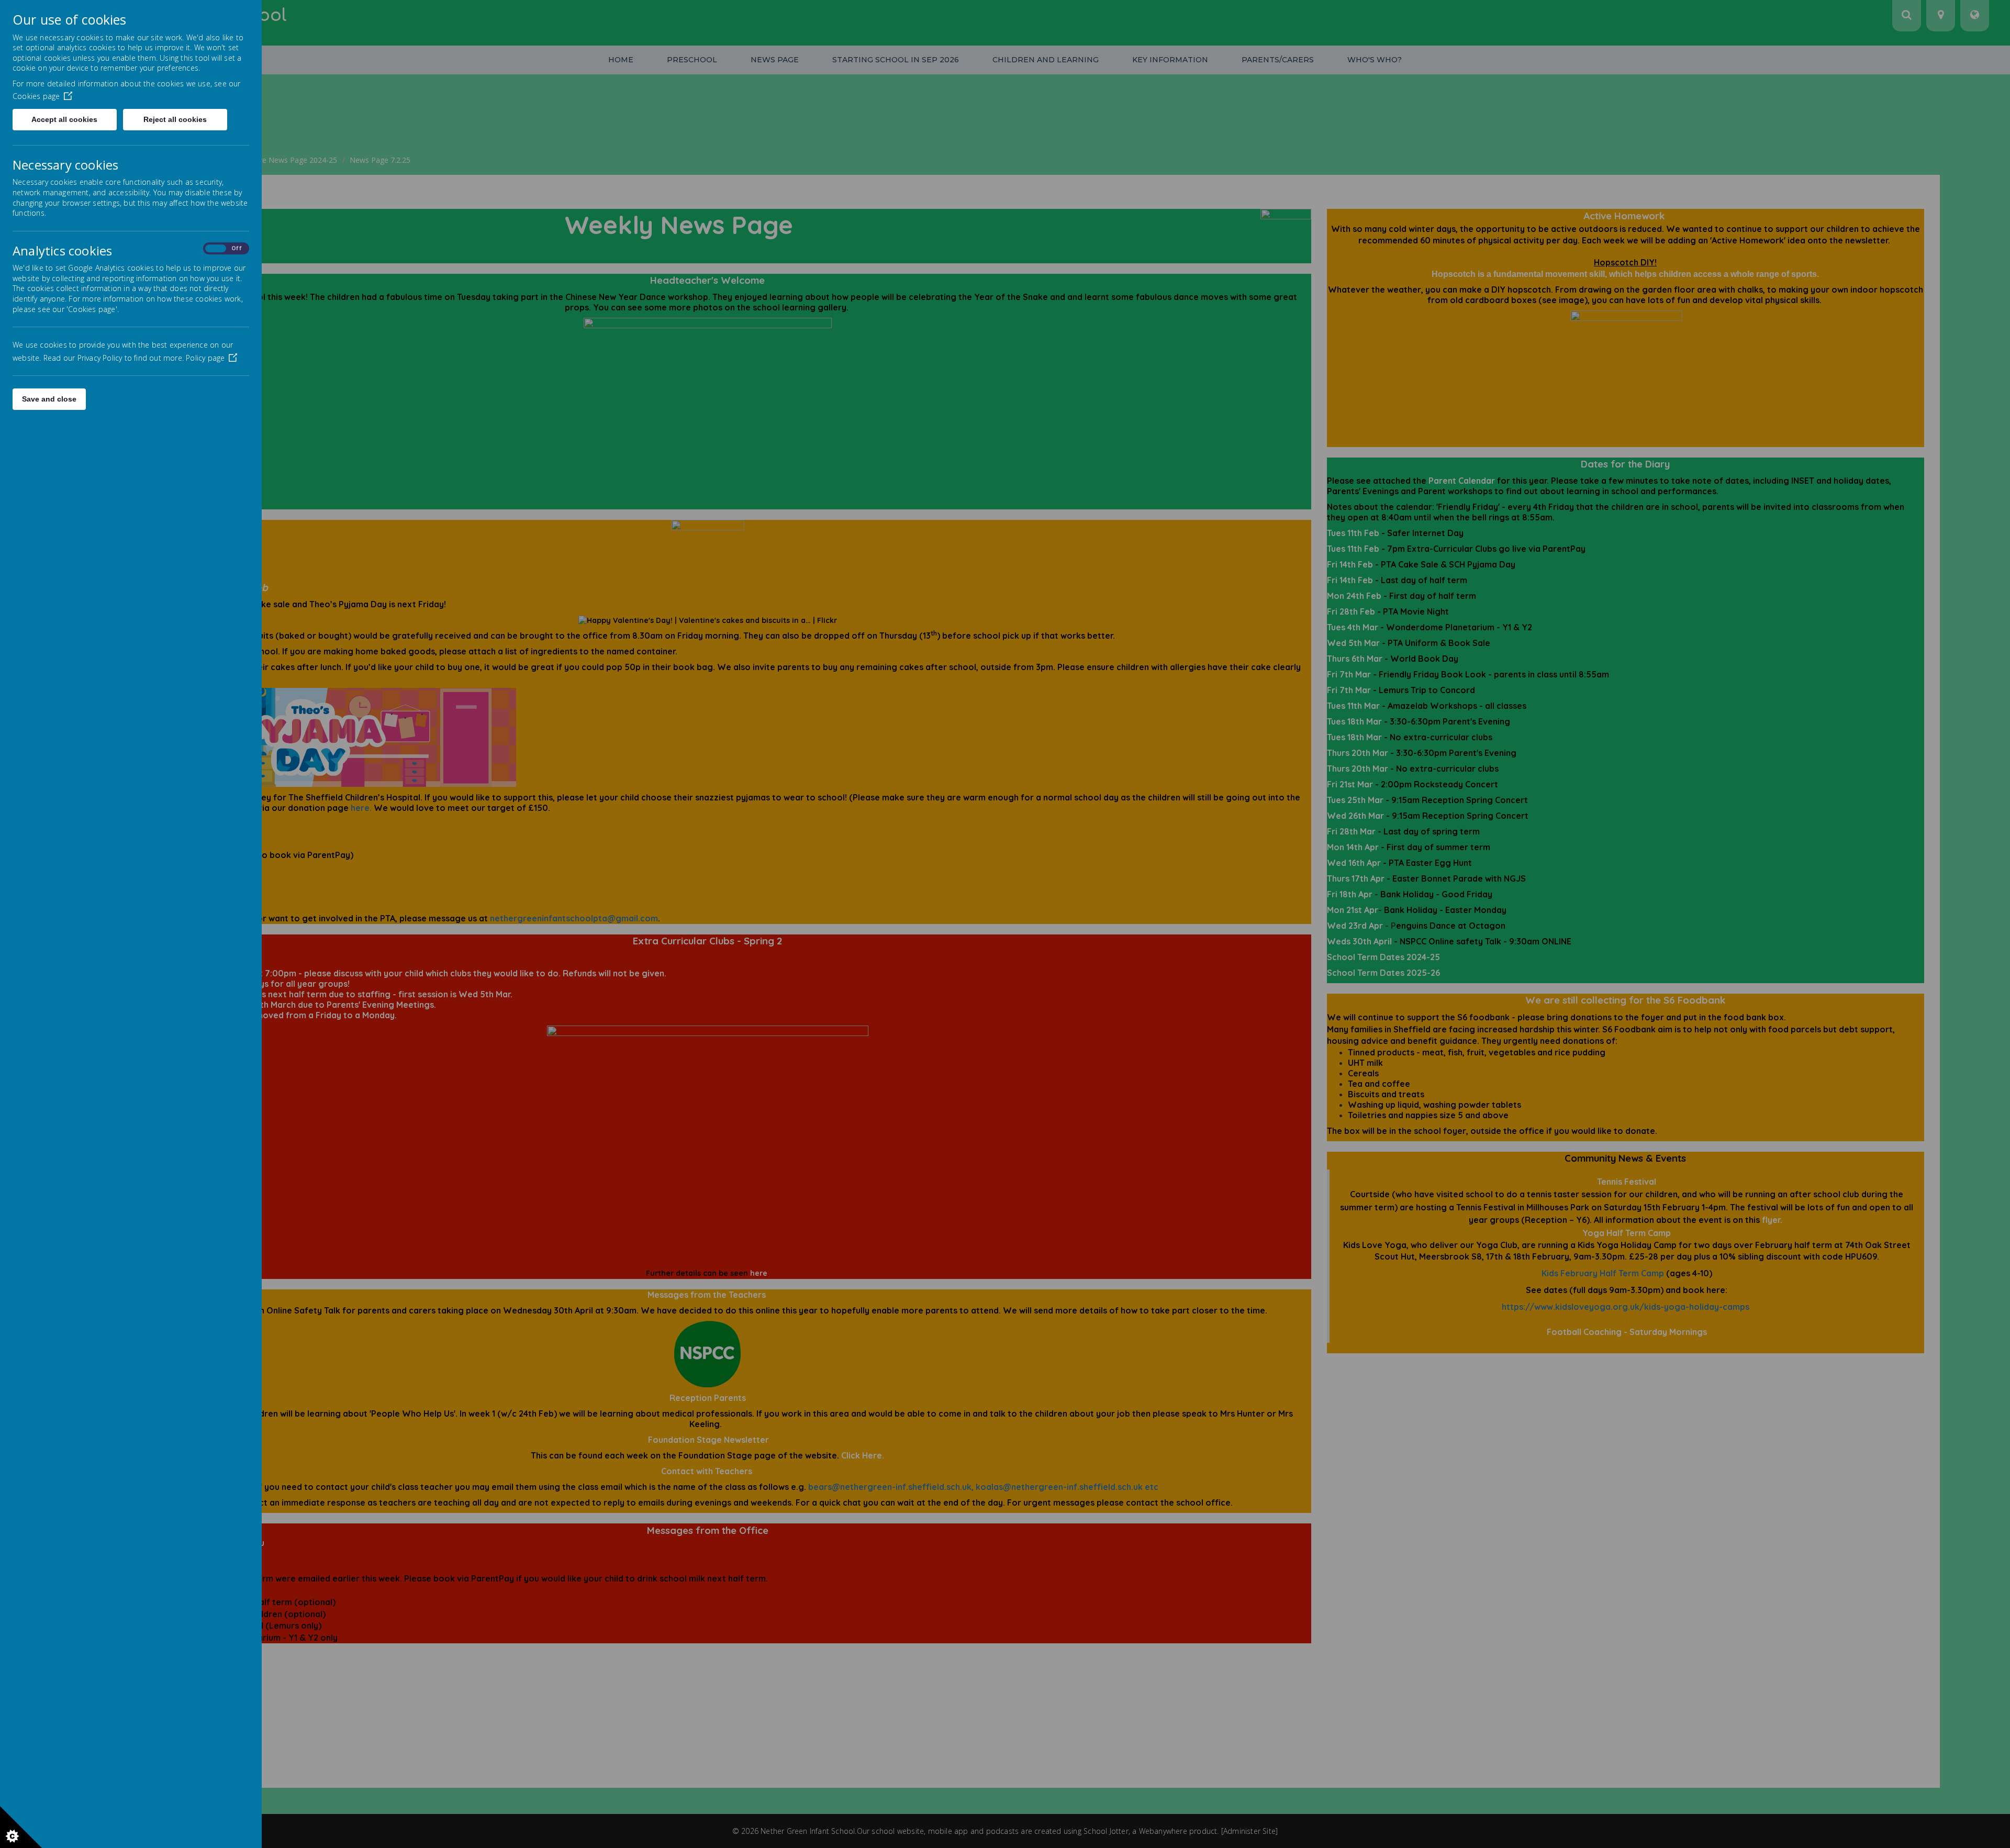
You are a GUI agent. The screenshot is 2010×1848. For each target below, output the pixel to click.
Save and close (49, 399)
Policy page (205, 358)
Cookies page (36, 96)
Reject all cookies (175, 119)
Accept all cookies (64, 119)
